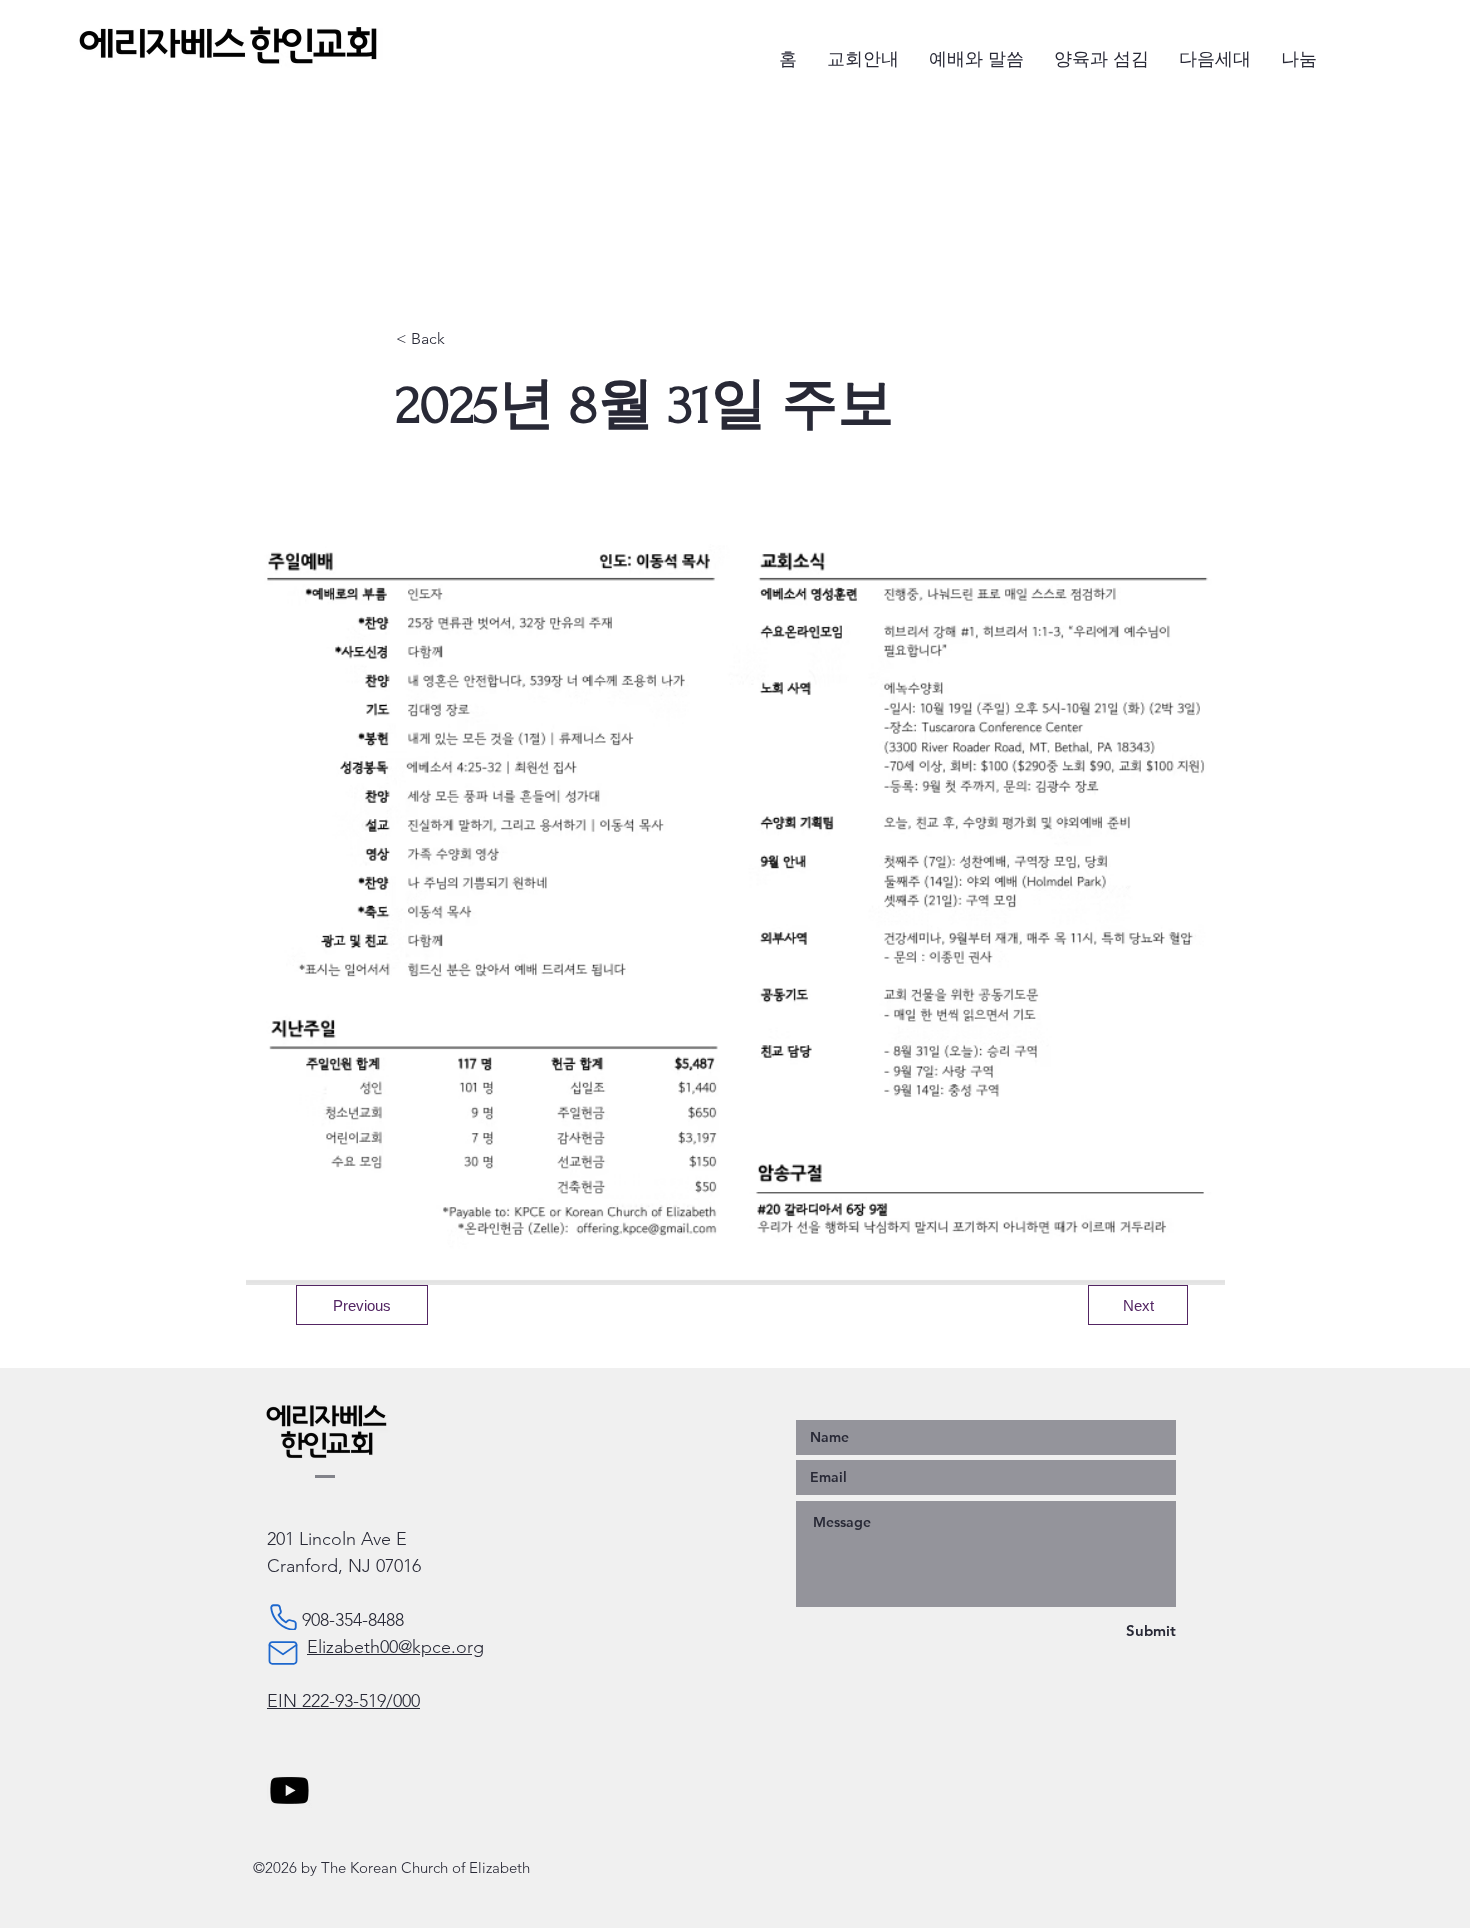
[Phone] (283, 1617)
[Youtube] (289, 1790)
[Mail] (283, 1653)
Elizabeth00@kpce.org (395, 1647)
